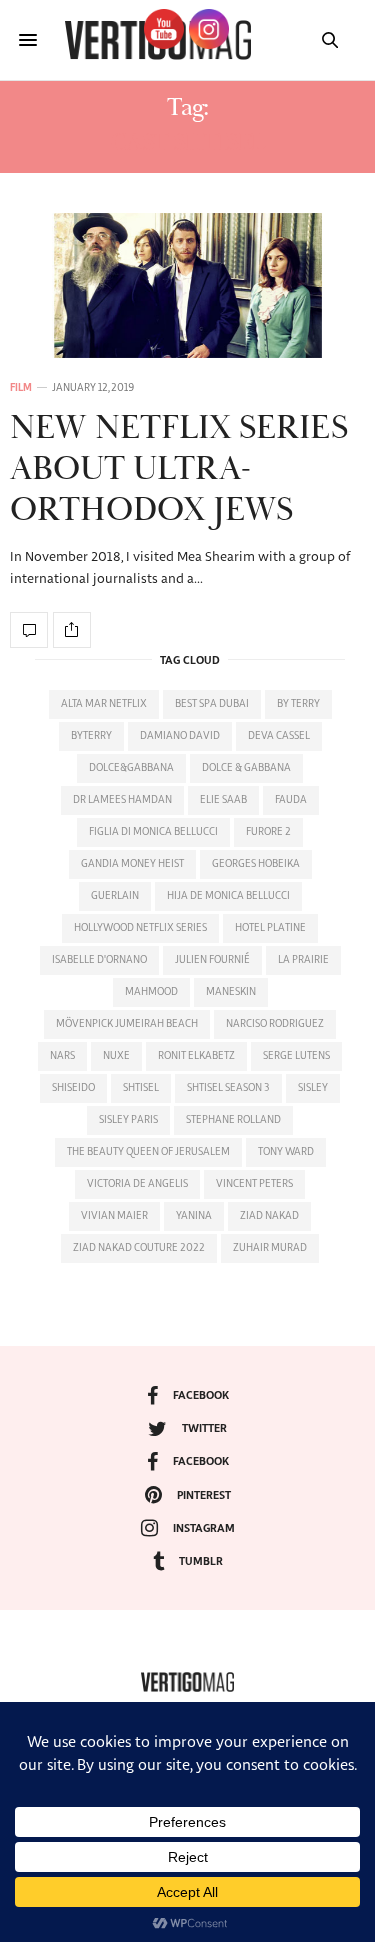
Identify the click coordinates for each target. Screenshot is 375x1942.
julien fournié (212, 960)
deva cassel (279, 736)
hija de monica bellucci (228, 896)
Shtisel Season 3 (228, 1088)
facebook (201, 1395)
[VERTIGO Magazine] (187, 1682)
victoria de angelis (137, 1184)
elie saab (223, 800)
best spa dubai (212, 704)
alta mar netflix (104, 704)
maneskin (231, 992)
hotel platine (270, 928)
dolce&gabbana (131, 768)
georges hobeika (256, 864)
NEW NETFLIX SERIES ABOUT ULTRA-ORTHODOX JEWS (179, 469)
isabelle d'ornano (99, 960)
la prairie (303, 960)
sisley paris (128, 1120)
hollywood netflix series (140, 928)
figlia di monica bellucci (153, 832)
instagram (204, 1528)
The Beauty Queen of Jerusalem (148, 1152)
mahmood (151, 992)
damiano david (180, 736)
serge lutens (296, 1056)
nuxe (116, 1056)
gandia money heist (132, 864)
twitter (204, 1428)
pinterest (204, 1495)
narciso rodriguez (275, 1024)
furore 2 (268, 832)
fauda (291, 800)
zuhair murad (270, 1248)
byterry (91, 736)
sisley (313, 1088)
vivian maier (114, 1216)
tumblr (201, 1561)
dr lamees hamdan (122, 800)
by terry (298, 704)
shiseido (73, 1088)
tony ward (286, 1152)
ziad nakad (269, 1216)
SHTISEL (141, 1088)
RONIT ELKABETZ (196, 1056)
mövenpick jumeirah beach (127, 1024)
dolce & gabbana (246, 768)
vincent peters (254, 1184)
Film (21, 388)
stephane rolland (233, 1120)
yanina (194, 1216)
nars (62, 1056)
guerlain (115, 896)
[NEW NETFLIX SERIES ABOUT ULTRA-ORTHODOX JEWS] (187, 285)
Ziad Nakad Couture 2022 (139, 1248)
